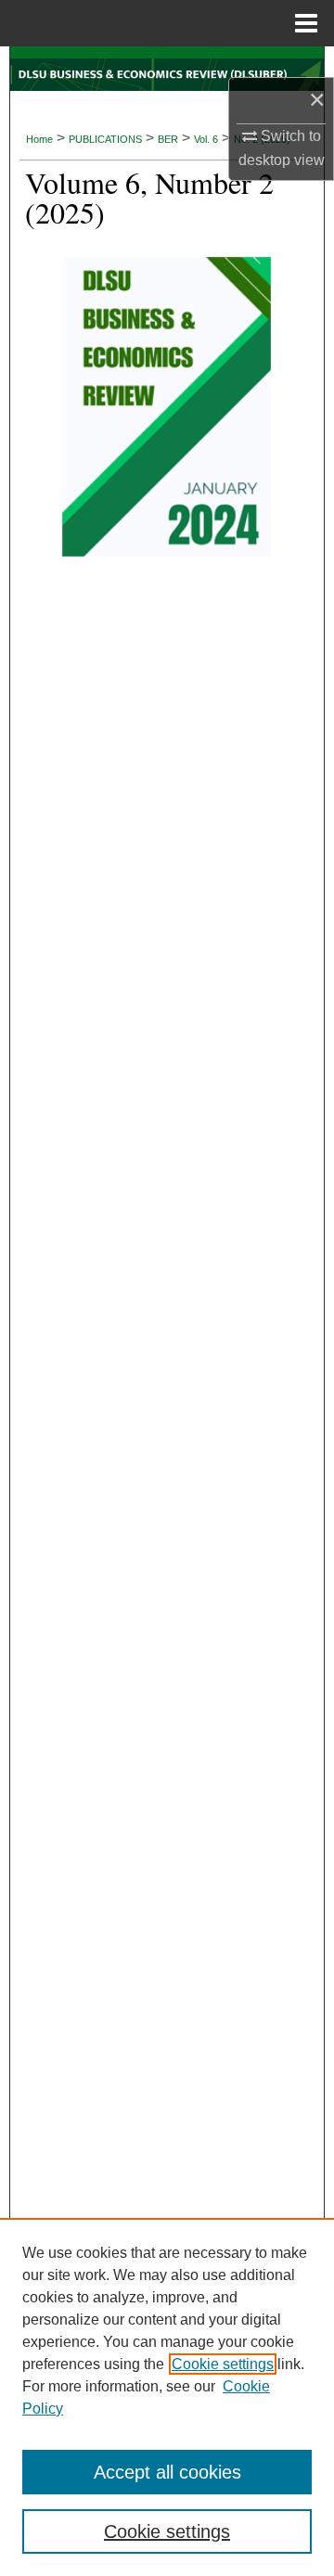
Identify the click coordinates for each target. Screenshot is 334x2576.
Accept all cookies (167, 2472)
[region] (167, 2397)
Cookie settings (223, 2364)
